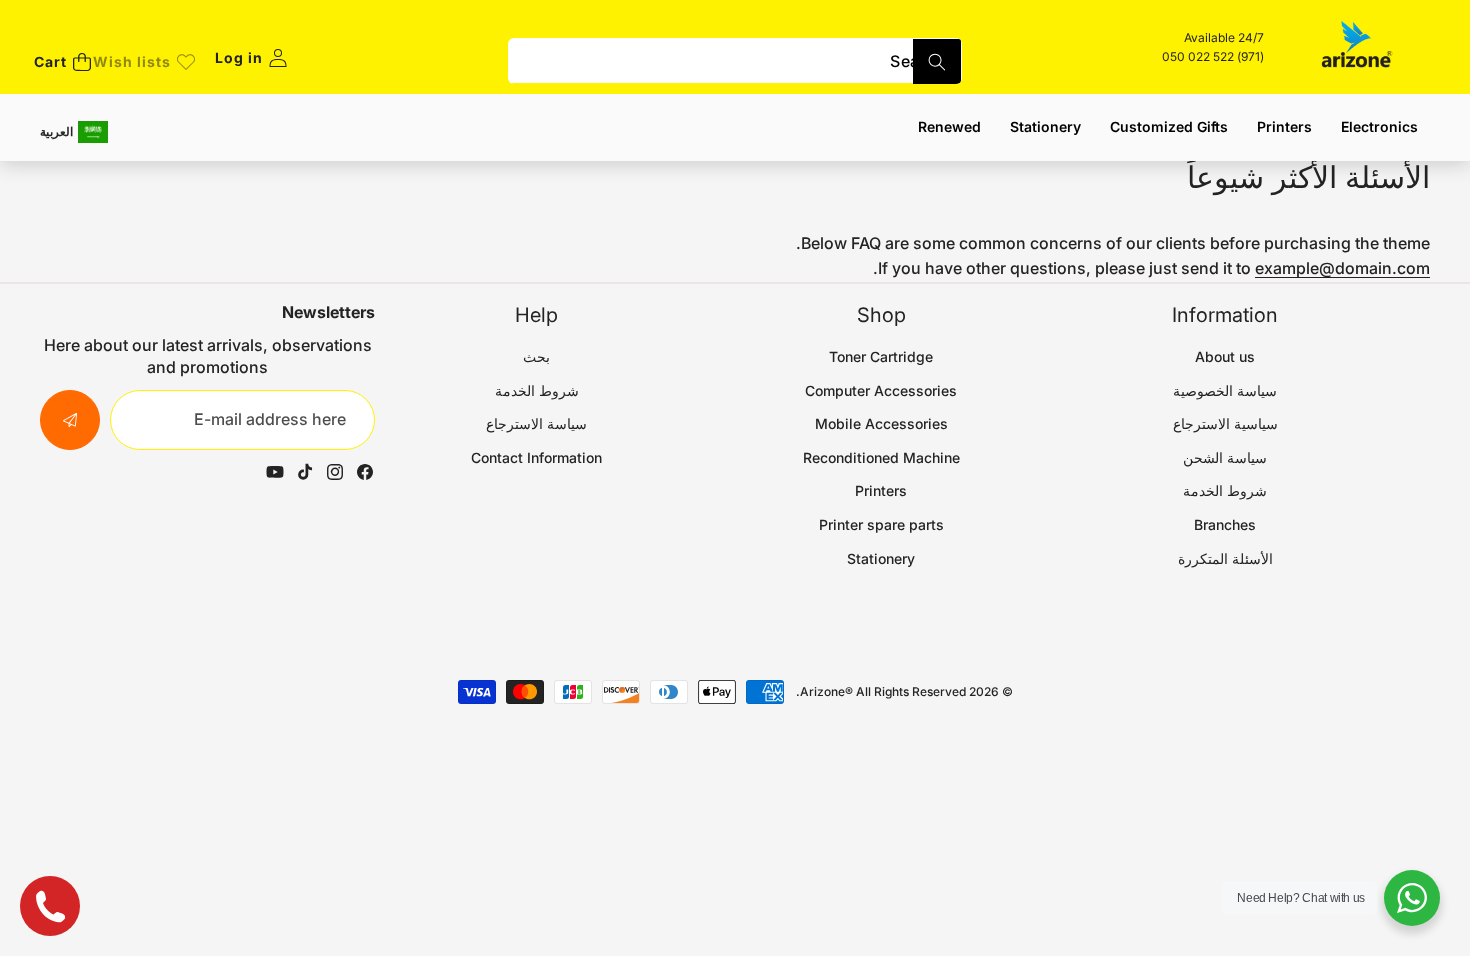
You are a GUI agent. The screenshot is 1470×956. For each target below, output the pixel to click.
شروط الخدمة (1225, 490)
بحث (536, 356)
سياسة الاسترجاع (536, 423)
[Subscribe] (70, 420)
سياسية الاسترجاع (1225, 423)
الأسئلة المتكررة (1225, 558)
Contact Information (536, 457)
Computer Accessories (881, 390)
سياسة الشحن (1225, 457)
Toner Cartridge (881, 356)
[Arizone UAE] (1357, 47)
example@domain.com (1342, 268)
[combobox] (734, 61)
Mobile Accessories (881, 423)
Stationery (881, 558)
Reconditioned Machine (881, 457)
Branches (1225, 524)
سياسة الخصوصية (1225, 390)
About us (1225, 356)
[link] (144, 62)
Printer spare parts (881, 524)
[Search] (937, 61)
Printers (881, 490)
